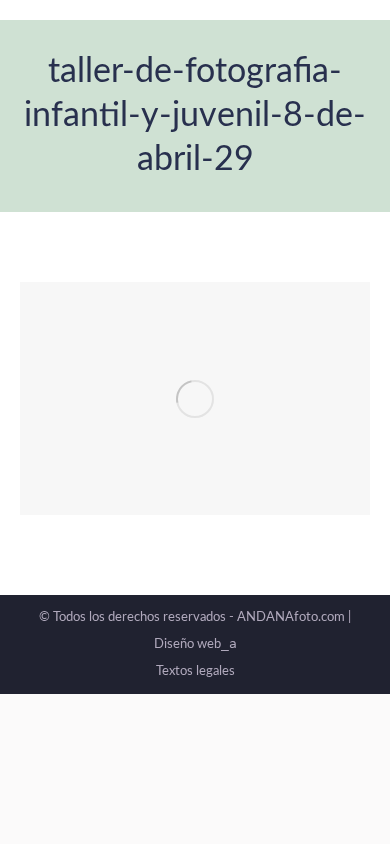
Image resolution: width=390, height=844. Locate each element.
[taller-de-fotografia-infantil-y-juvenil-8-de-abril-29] (195, 398)
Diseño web (195, 644)
